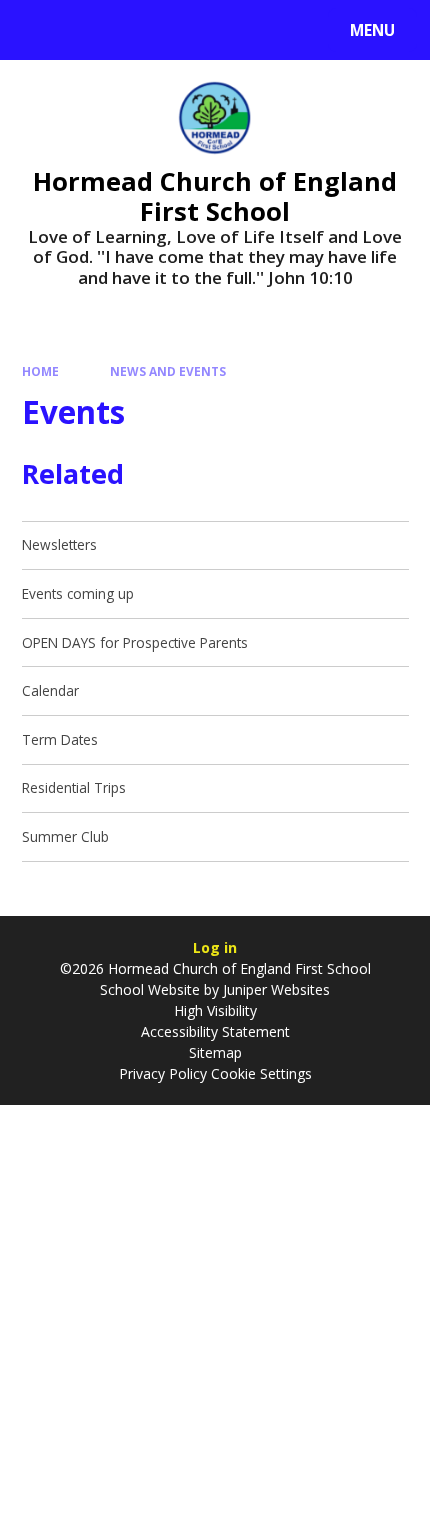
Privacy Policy (163, 1073)
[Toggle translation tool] (90, 30)
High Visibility (215, 1010)
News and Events (168, 371)
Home (40, 371)
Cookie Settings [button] (261, 1073)
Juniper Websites (274, 989)
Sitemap (215, 1052)
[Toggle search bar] (39, 30)
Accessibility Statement (215, 1031)
